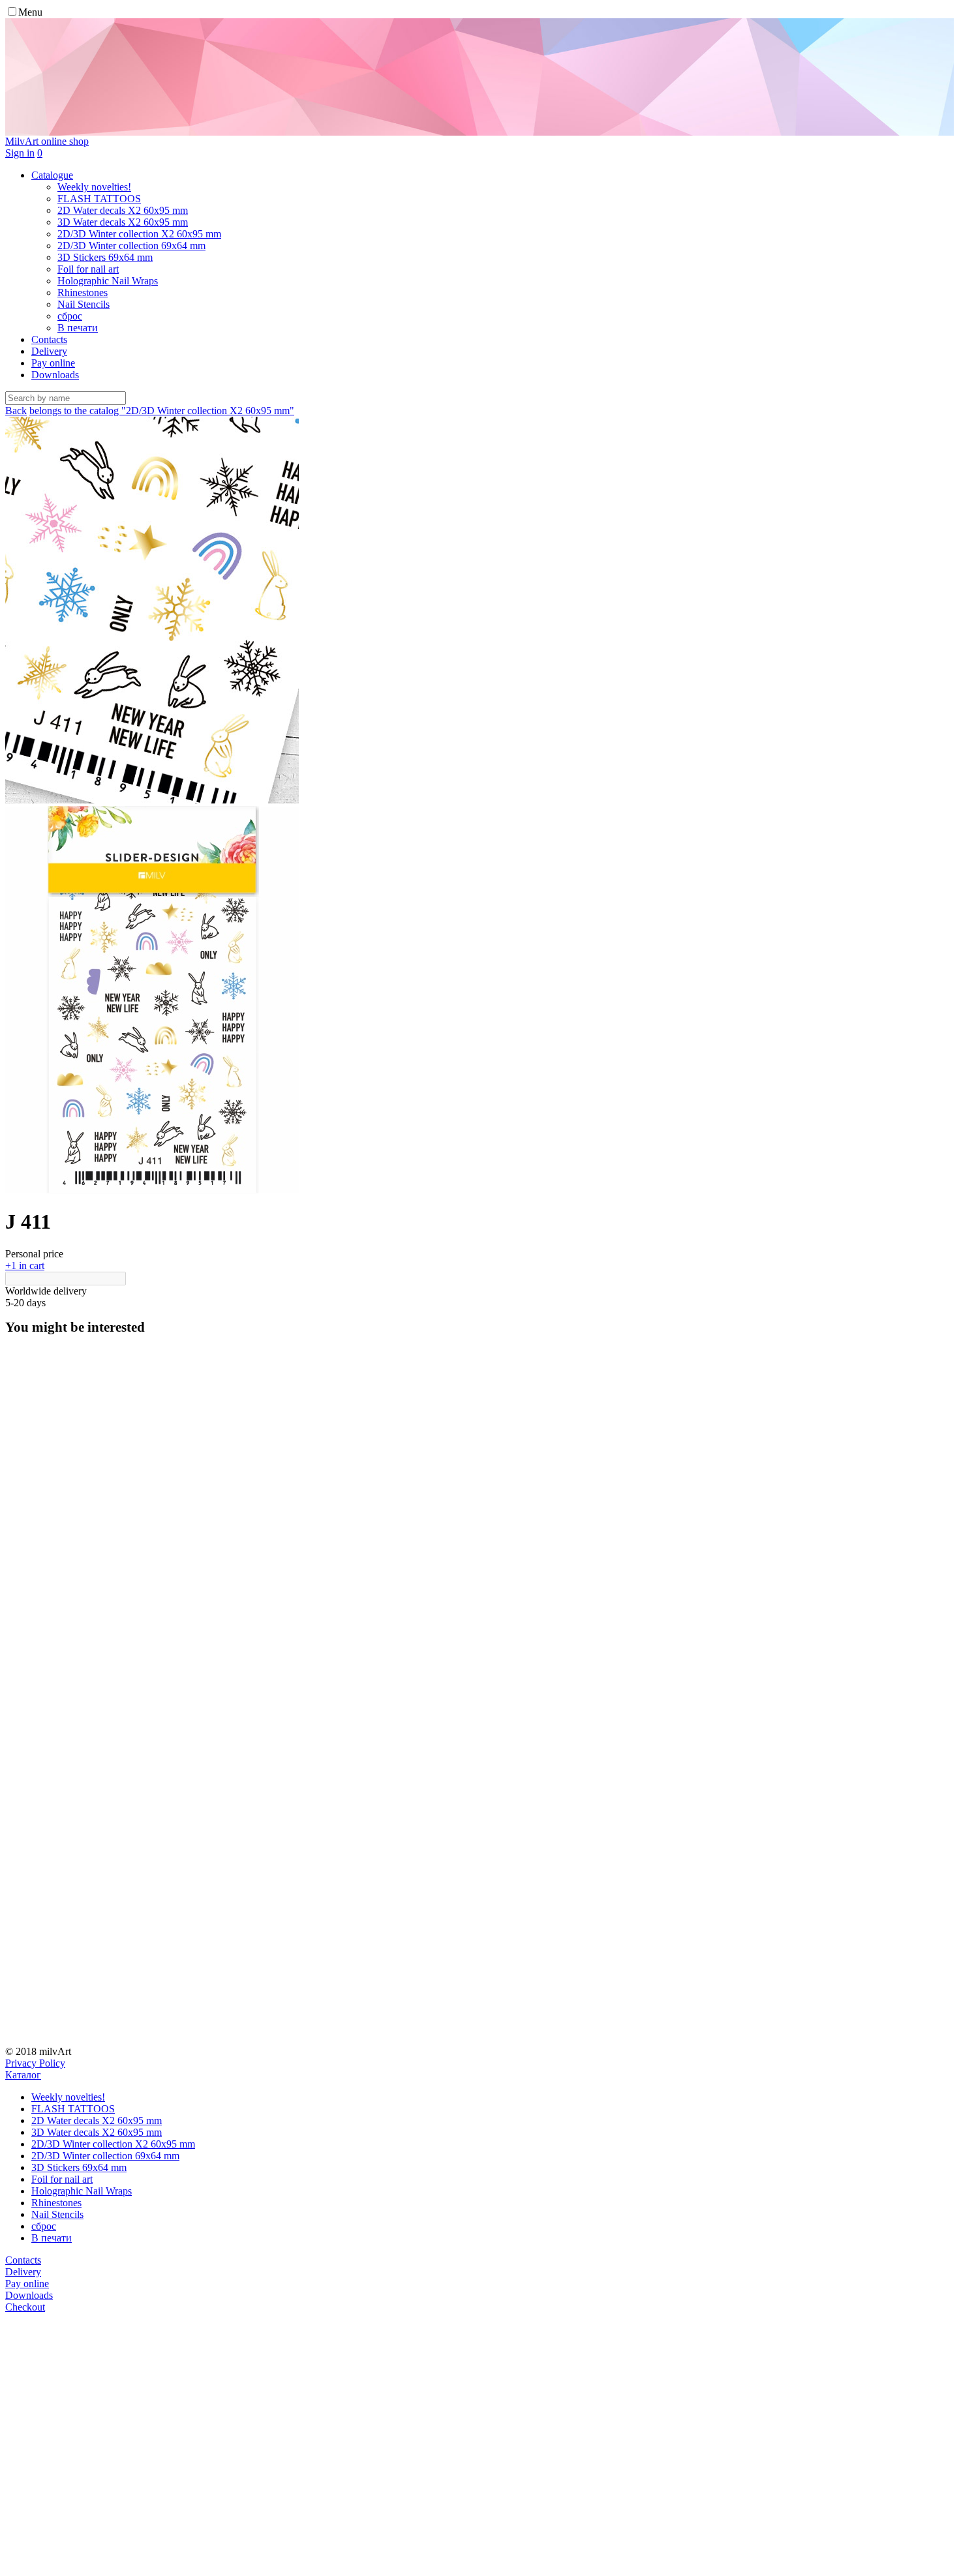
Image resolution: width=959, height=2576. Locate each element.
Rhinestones (56, 2203)
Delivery (49, 351)
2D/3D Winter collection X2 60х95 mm (113, 2144)
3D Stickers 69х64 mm (79, 2167)
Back (16, 411)
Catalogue (52, 175)
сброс (44, 2226)
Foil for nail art (62, 2179)
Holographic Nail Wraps (82, 2191)
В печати (52, 2238)
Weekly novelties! (68, 2097)
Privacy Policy (35, 2063)
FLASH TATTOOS (73, 2109)
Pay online (53, 363)
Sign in (20, 153)
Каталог (23, 2075)
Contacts (49, 339)
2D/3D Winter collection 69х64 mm (105, 2156)
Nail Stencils (57, 2214)
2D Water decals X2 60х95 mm (97, 2120)
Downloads (55, 375)
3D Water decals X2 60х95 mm (97, 2132)
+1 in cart (25, 1266)
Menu (30, 12)
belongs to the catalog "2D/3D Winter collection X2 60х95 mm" (162, 411)
